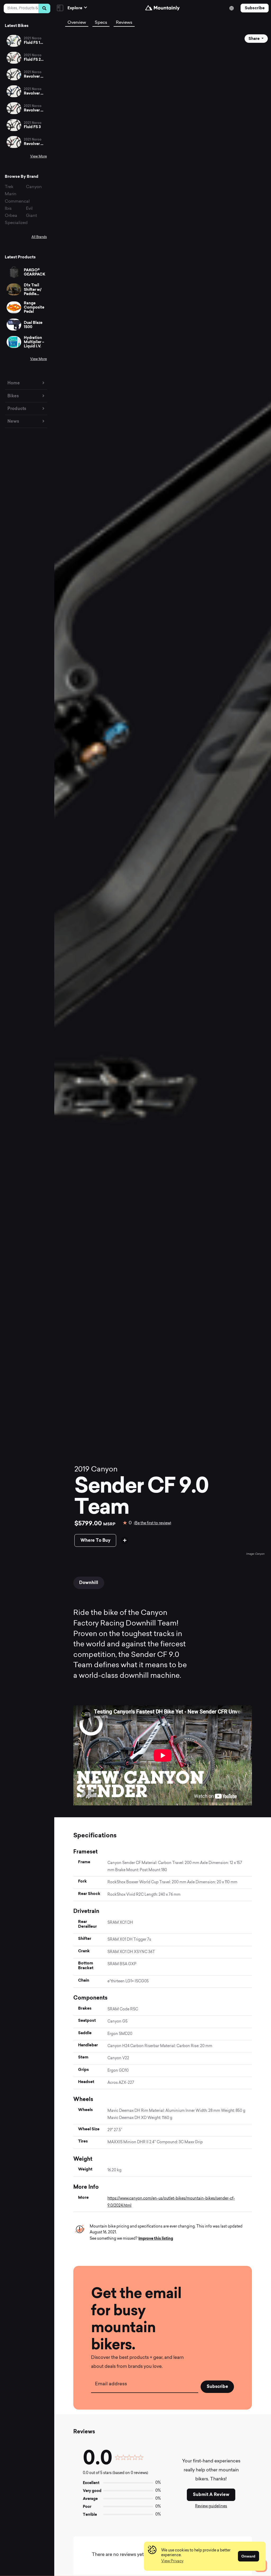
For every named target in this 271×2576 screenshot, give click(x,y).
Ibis (8, 209)
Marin (11, 194)
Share (254, 39)
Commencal (17, 202)
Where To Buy (95, 1540)
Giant (31, 216)
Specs (101, 23)
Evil (29, 209)
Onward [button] (248, 2556)
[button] (172, 2561)
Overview (77, 23)
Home (14, 383)
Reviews (124, 23)
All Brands (39, 237)
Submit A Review (211, 2495)
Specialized (16, 223)
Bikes (13, 396)
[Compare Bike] (125, 1540)
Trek (9, 187)
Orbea (11, 216)
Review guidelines (211, 2506)
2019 (82, 1470)
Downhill (89, 1583)
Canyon (34, 187)
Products (17, 409)
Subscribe (255, 8)
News (13, 421)
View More (39, 157)
